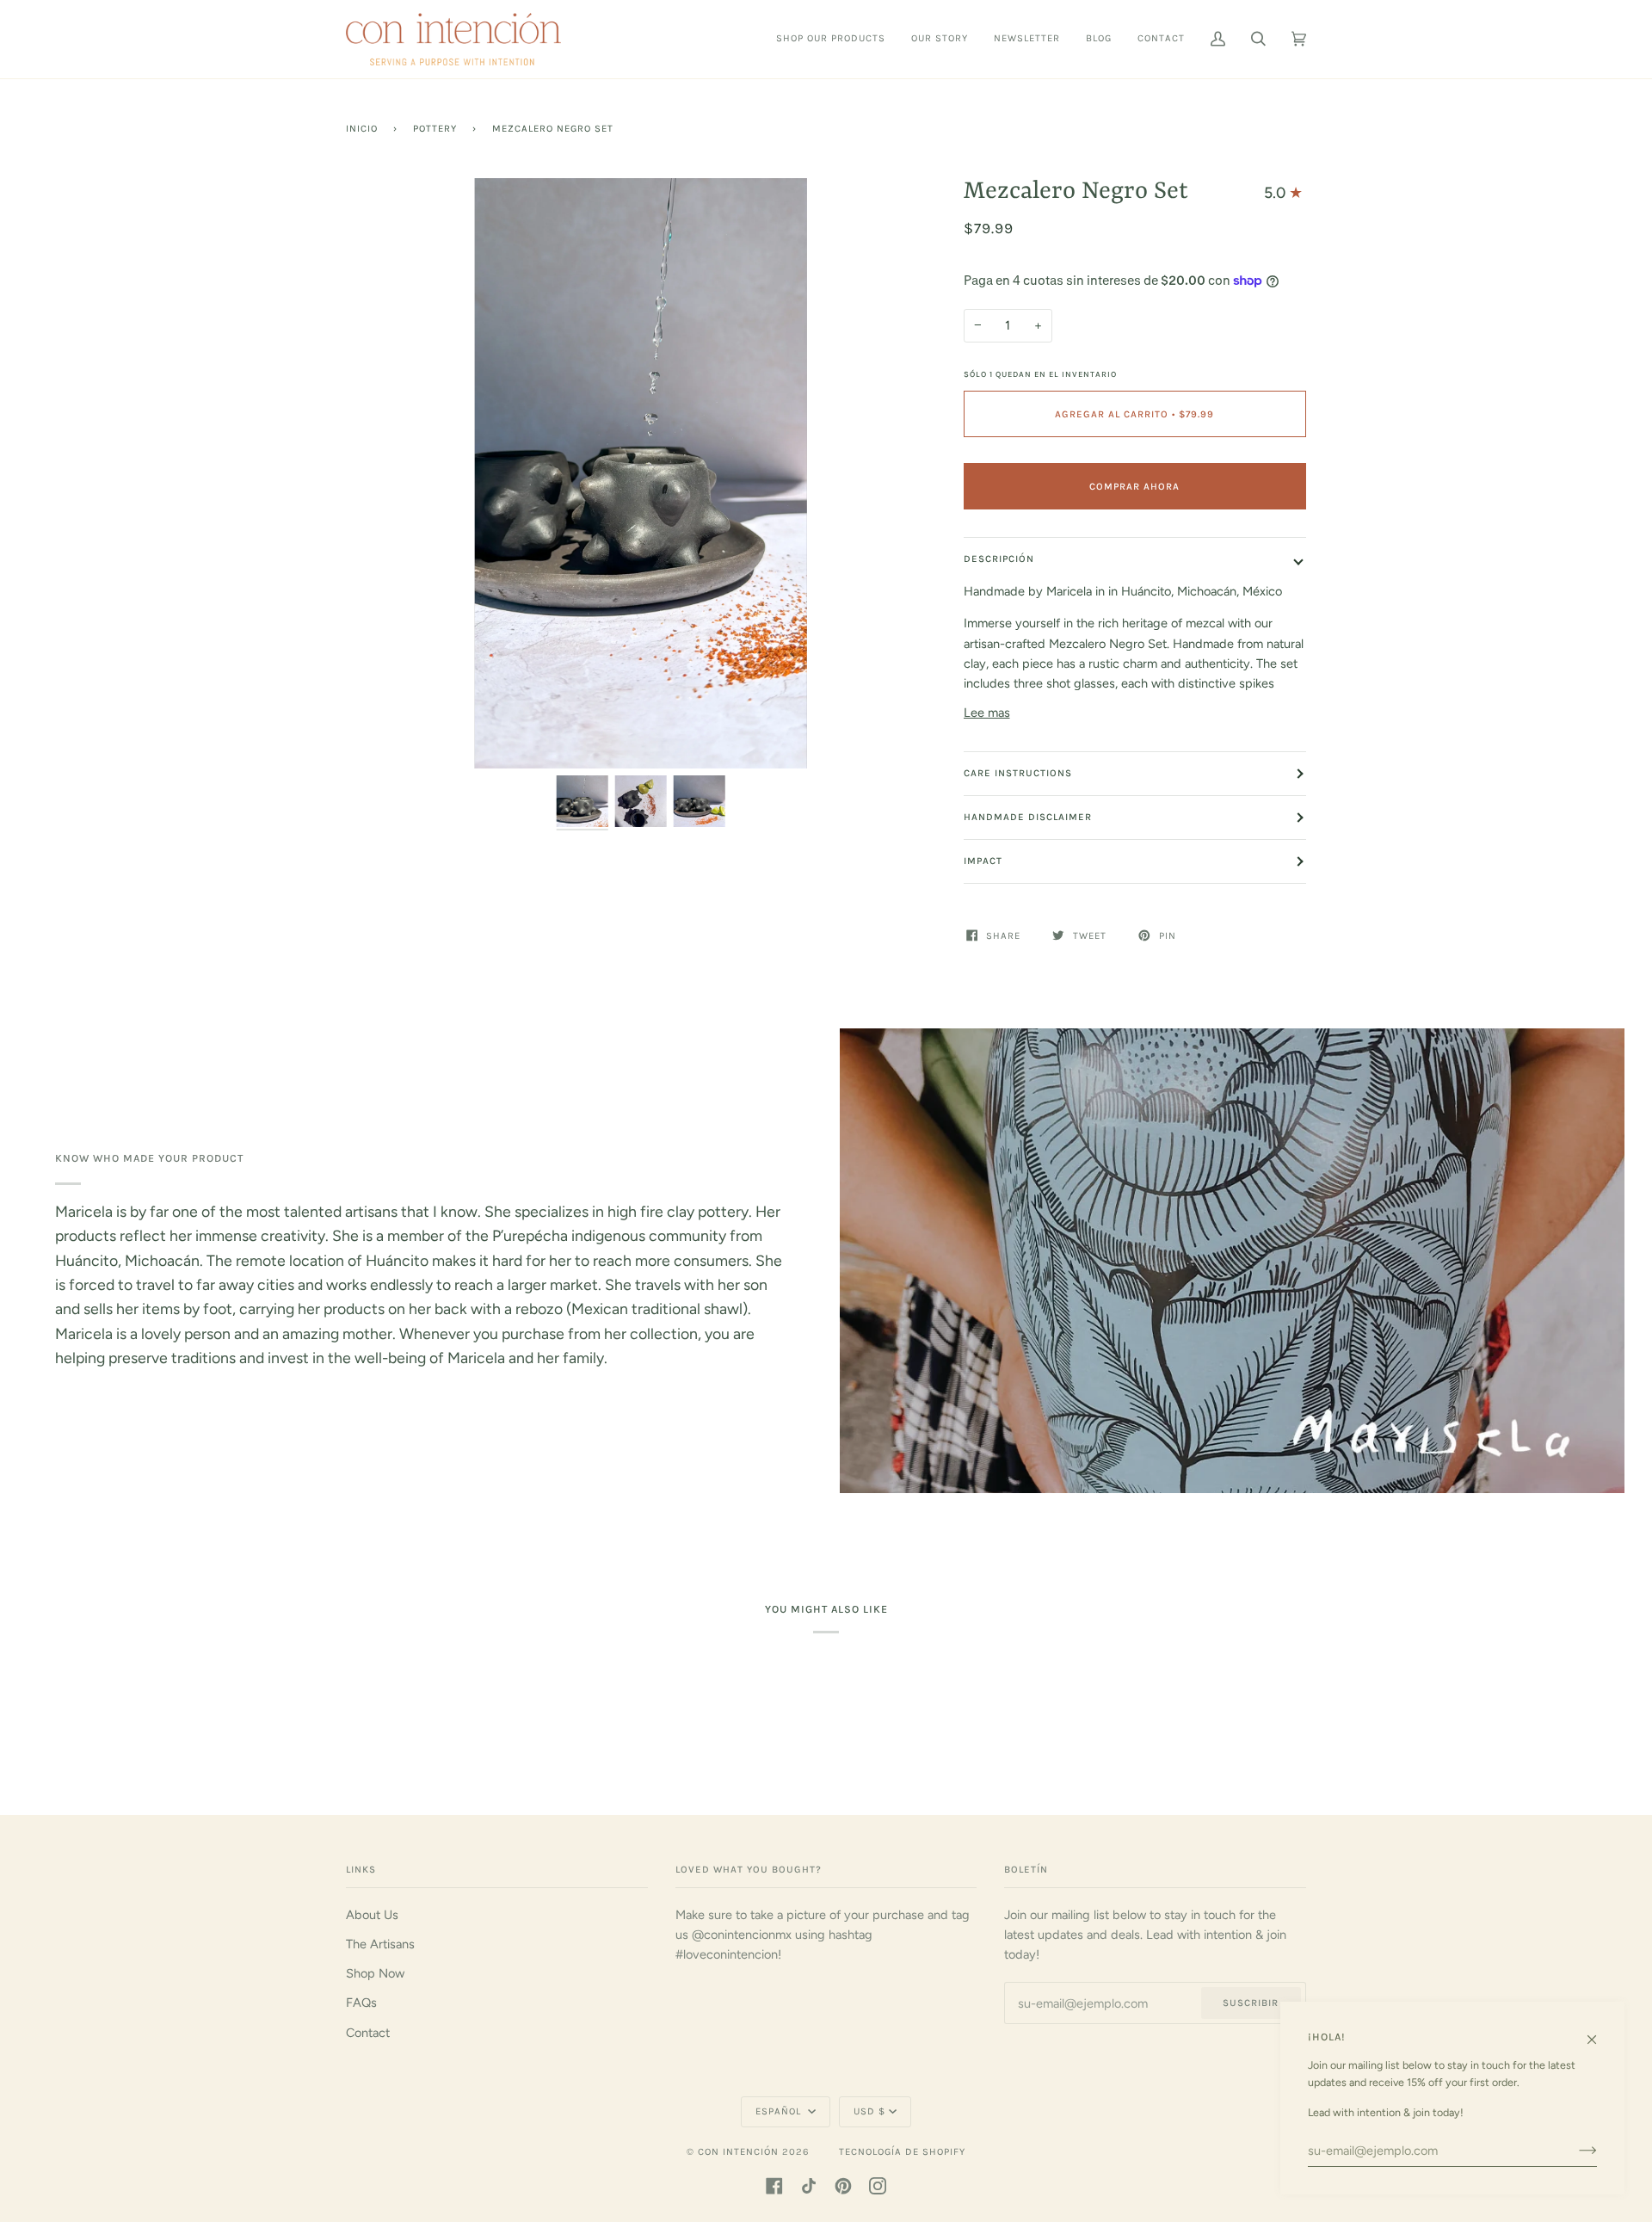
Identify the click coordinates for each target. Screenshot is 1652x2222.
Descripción (999, 559)
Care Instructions (1018, 773)
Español (780, 2111)
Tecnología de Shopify (902, 2152)
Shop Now (375, 1973)
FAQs (361, 2003)
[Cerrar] (1599, 2032)
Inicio (362, 129)
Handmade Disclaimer (1028, 817)
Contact (368, 2033)
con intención (738, 2152)
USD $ (869, 2111)
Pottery (435, 129)
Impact (983, 861)
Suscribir (1251, 2003)
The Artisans (380, 1944)
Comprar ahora (1134, 487)
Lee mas (987, 713)
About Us (372, 1915)
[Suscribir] (1574, 2151)
